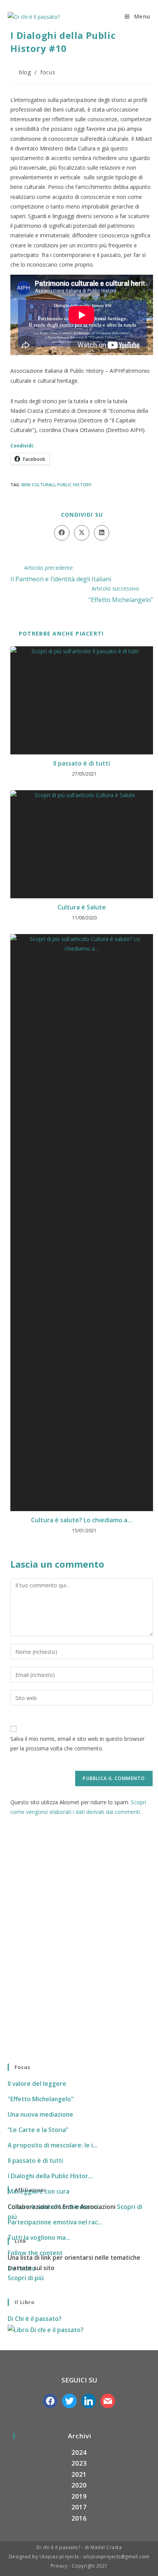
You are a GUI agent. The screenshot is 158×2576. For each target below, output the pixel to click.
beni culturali (38, 485)
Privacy (60, 2566)
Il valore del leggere (37, 2084)
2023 (79, 2463)
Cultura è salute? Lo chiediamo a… (82, 1520)
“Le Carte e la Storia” (38, 2130)
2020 (79, 2485)
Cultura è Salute (82, 907)
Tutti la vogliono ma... (39, 2237)
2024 (79, 2452)
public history (74, 485)
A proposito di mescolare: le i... (53, 2145)
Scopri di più (26, 2278)
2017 (79, 2507)
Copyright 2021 (90, 2566)
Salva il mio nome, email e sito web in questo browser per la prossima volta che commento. (77, 1743)
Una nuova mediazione (40, 2114)
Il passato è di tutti (82, 763)
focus (48, 72)
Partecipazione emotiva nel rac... (55, 2222)
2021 (79, 2474)
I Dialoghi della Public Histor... (50, 2176)
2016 (79, 2518)
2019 (79, 2496)
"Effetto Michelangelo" (41, 2099)
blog (25, 72)
